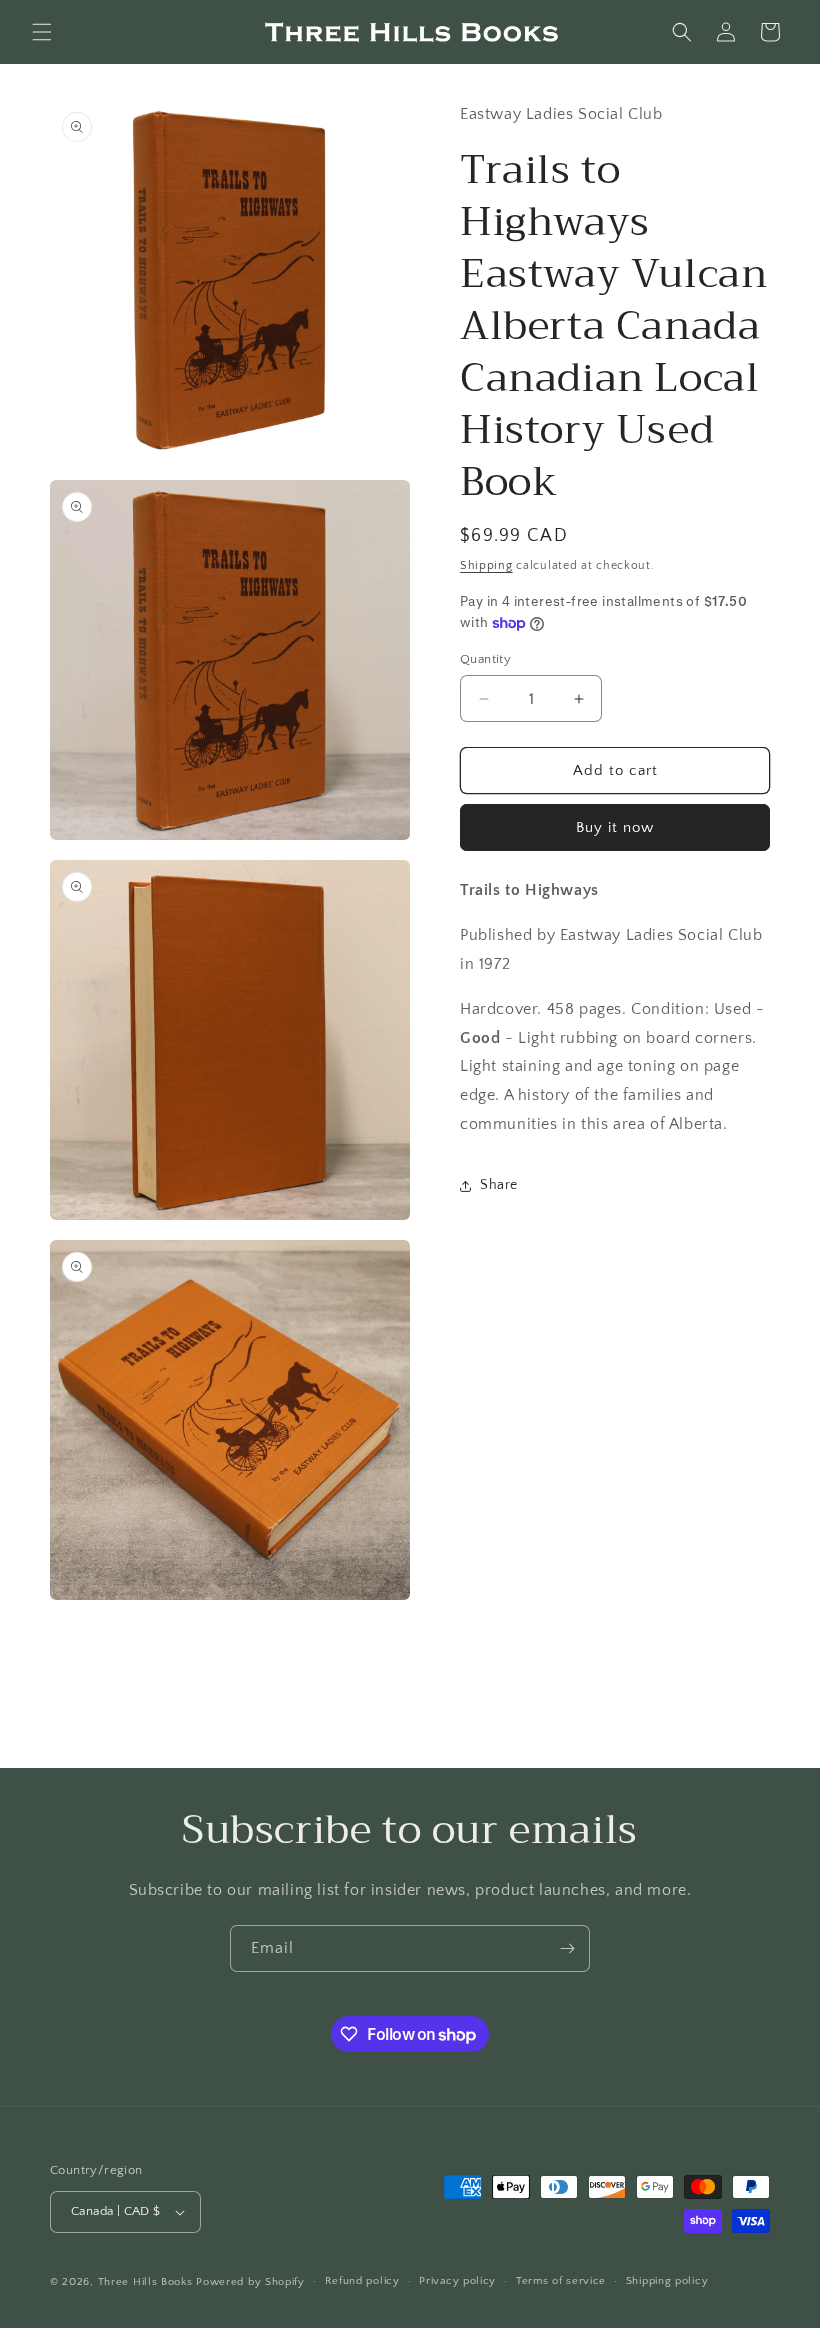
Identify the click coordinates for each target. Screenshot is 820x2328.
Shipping (486, 565)
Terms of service (561, 2281)
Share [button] (499, 1185)
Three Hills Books (145, 2282)
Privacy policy (457, 2281)
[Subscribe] (567, 1948)
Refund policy (362, 2281)
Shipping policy (667, 2281)
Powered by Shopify (250, 2282)
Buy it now (615, 827)
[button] (42, 32)
